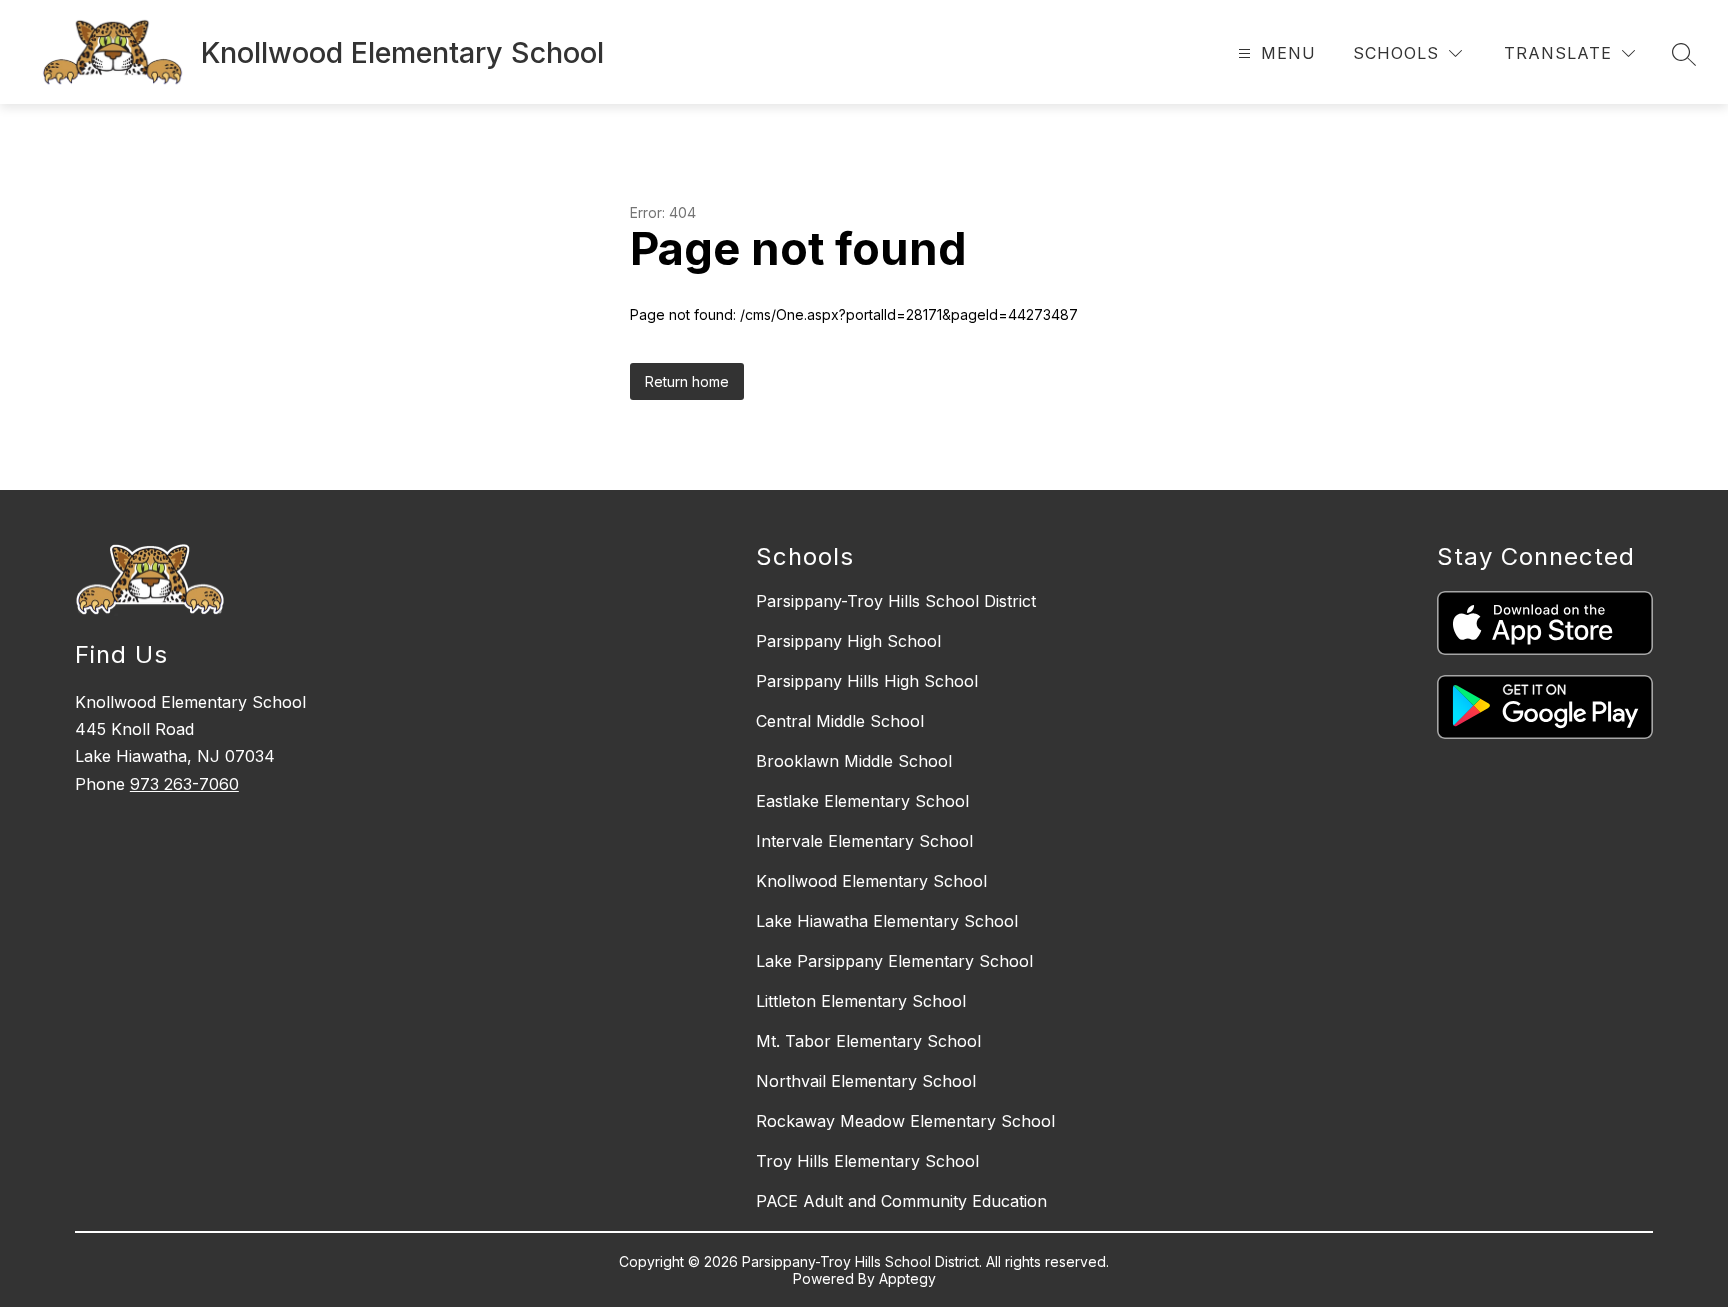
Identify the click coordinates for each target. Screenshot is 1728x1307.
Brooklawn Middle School (854, 761)
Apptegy (907, 1278)
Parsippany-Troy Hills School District (896, 601)
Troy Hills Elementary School (867, 1161)
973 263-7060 (184, 784)
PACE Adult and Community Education (901, 1201)
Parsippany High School (848, 641)
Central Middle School (840, 721)
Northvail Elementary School (866, 1081)
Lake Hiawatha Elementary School (887, 921)
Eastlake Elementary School (862, 801)
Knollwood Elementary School (871, 881)
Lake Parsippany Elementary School (894, 961)
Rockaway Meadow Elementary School (905, 1121)
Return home (687, 381)
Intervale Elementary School (864, 841)
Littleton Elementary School (861, 1001)
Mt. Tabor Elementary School (868, 1041)
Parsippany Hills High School (867, 681)
